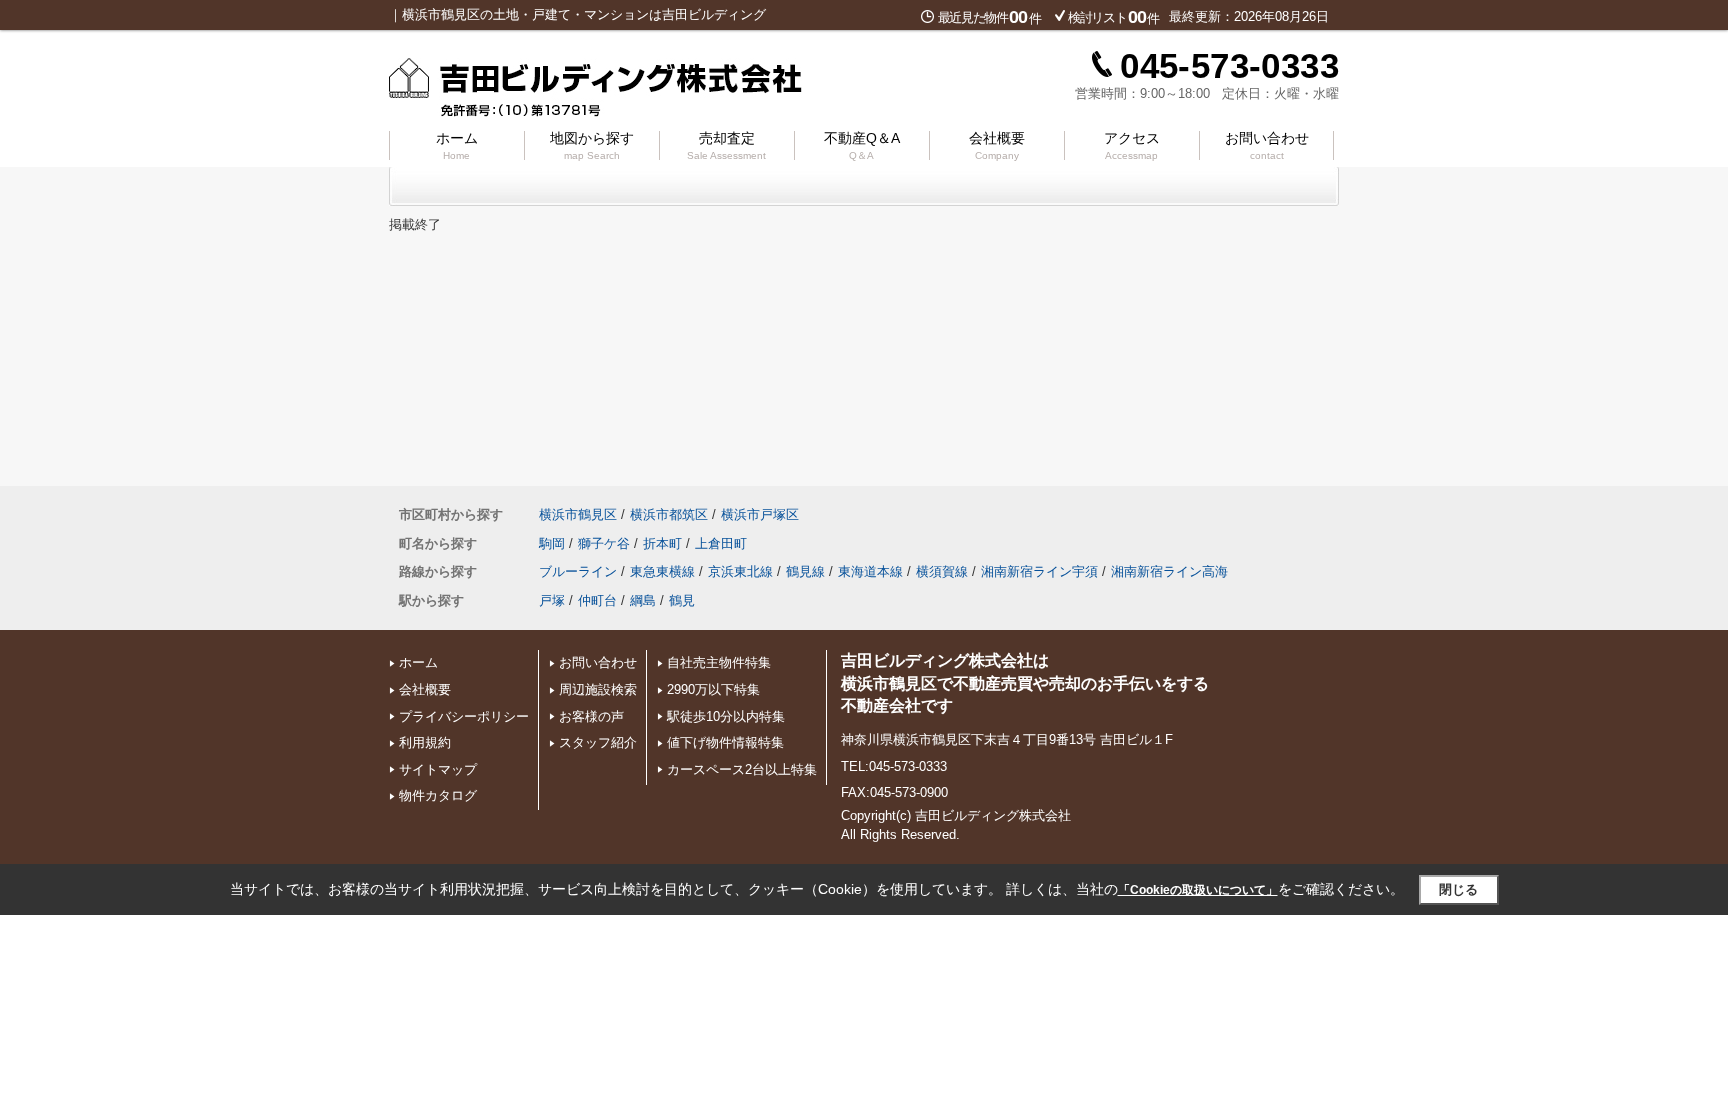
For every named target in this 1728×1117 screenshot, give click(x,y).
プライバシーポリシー (464, 716)
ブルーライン (578, 571)
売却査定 (726, 145)
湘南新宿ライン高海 (1169, 571)
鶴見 (682, 600)
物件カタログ (438, 795)
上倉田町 (721, 543)
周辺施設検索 (598, 689)
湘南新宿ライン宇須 (1039, 571)
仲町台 (597, 600)
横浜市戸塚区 (760, 514)
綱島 (643, 600)
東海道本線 (870, 571)
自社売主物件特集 (719, 662)
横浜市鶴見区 (578, 514)
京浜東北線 (740, 571)
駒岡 (552, 543)
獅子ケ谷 (604, 543)
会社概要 (997, 145)
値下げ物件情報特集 (725, 742)
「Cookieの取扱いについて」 (1198, 890)
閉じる (1458, 889)
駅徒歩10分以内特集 (726, 716)
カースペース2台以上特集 (742, 769)
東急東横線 (662, 571)
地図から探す (592, 145)
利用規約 (425, 742)
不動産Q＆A (862, 145)
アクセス (1132, 145)
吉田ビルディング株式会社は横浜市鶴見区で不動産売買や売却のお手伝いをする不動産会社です (1025, 683)
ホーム (457, 145)
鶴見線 (805, 571)
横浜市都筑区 (669, 514)
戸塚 (552, 600)
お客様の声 (591, 716)
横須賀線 (942, 571)
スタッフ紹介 (598, 742)
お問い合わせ (1267, 145)
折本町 (662, 543)
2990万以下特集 (713, 689)
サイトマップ (438, 769)
